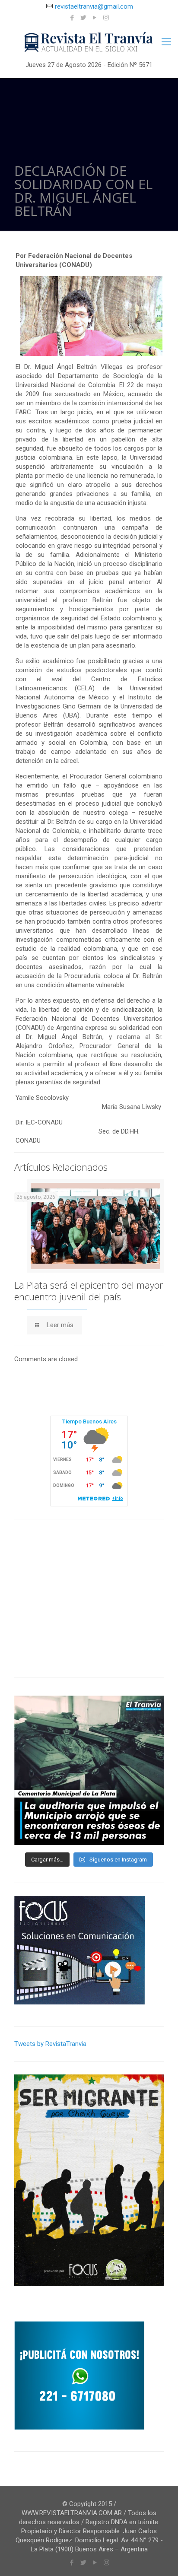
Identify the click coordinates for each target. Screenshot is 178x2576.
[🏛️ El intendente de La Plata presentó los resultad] (89, 1770)
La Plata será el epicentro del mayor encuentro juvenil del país (89, 1291)
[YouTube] (95, 18)
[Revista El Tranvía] (89, 43)
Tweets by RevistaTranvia (50, 2044)
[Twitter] (84, 18)
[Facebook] (72, 18)
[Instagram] (106, 18)
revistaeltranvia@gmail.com (94, 6)
